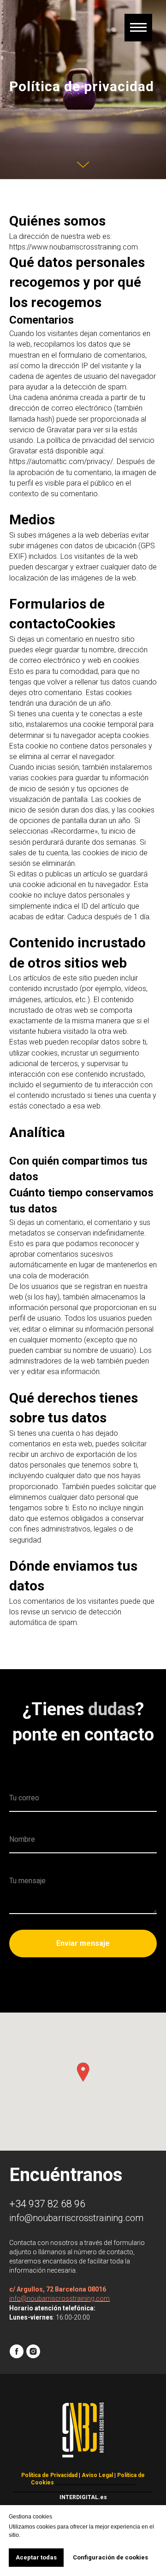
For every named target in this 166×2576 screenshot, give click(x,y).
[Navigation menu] (138, 28)
